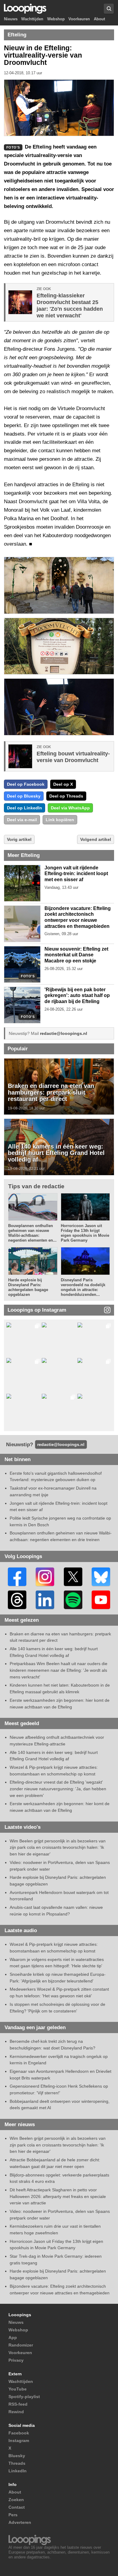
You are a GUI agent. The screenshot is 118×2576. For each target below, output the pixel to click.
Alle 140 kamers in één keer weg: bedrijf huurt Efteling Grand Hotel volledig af (56, 1153)
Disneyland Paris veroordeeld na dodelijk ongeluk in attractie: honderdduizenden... (83, 1287)
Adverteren (20, 2522)
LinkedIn (18, 2471)
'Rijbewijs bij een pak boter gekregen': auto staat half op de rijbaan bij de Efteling (77, 995)
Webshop (56, 19)
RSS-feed (18, 2404)
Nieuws (11, 19)
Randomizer (21, 2345)
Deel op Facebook (26, 784)
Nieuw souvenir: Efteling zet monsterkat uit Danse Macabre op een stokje (76, 955)
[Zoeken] (109, 9)
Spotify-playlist (24, 2397)
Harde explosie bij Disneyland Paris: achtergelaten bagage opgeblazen (28, 1287)
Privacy (16, 2360)
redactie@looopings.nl (64, 1033)
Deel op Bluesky (24, 796)
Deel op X (63, 784)
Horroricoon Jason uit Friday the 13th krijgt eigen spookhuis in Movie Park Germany (85, 1233)
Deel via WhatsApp (70, 808)
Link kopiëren (60, 820)
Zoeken (16, 2500)
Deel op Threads (66, 796)
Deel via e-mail (22, 820)
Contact (17, 2507)
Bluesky (17, 2456)
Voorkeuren (79, 19)
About (99, 19)
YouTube (18, 2389)
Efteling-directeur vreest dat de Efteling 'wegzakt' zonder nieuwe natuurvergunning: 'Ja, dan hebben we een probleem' (58, 1789)
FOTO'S (28, 976)
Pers (13, 2515)
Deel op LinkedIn (25, 808)
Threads (17, 2463)
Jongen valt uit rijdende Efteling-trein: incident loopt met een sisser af (76, 874)
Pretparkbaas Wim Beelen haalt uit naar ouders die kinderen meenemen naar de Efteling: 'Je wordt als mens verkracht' (59, 1670)
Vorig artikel (19, 839)
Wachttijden (32, 19)
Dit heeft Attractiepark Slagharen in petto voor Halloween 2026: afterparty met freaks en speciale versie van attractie (58, 2196)
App (13, 2337)
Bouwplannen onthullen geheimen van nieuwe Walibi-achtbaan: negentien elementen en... (32, 1233)
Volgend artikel (96, 839)
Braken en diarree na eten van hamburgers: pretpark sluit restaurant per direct (51, 1092)
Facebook (19, 2433)
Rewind (16, 2412)
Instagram (19, 2441)
